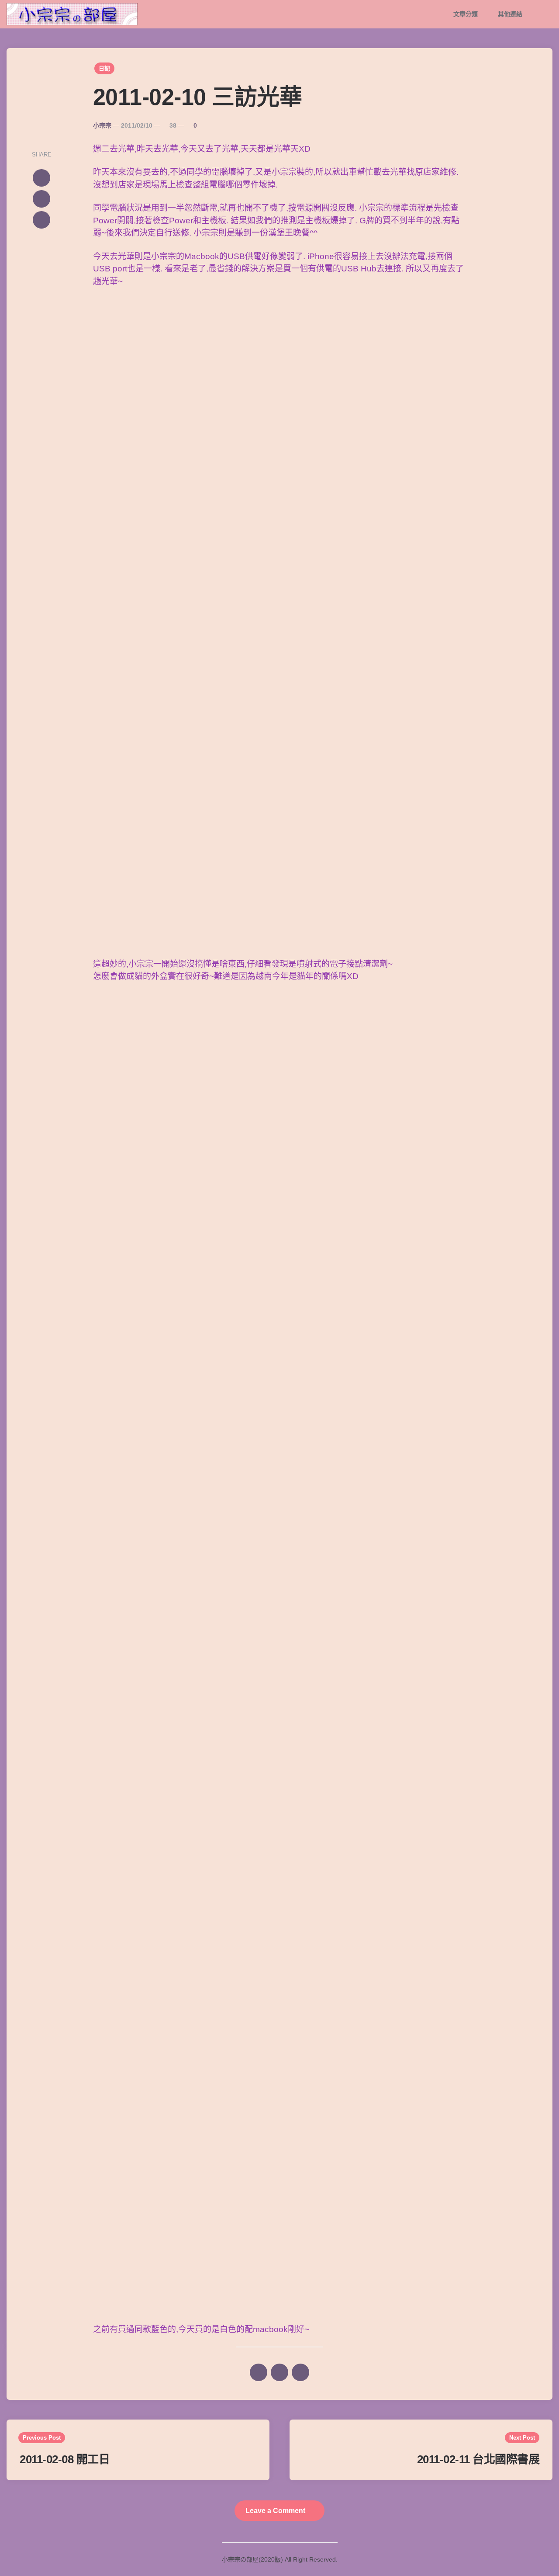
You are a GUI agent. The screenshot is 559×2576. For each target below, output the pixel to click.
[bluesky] (41, 220)
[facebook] (41, 199)
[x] (41, 178)
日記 (104, 68)
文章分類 (466, 14)
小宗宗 (102, 125)
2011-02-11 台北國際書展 (478, 2459)
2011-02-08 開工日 (65, 2459)
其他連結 (510, 14)
